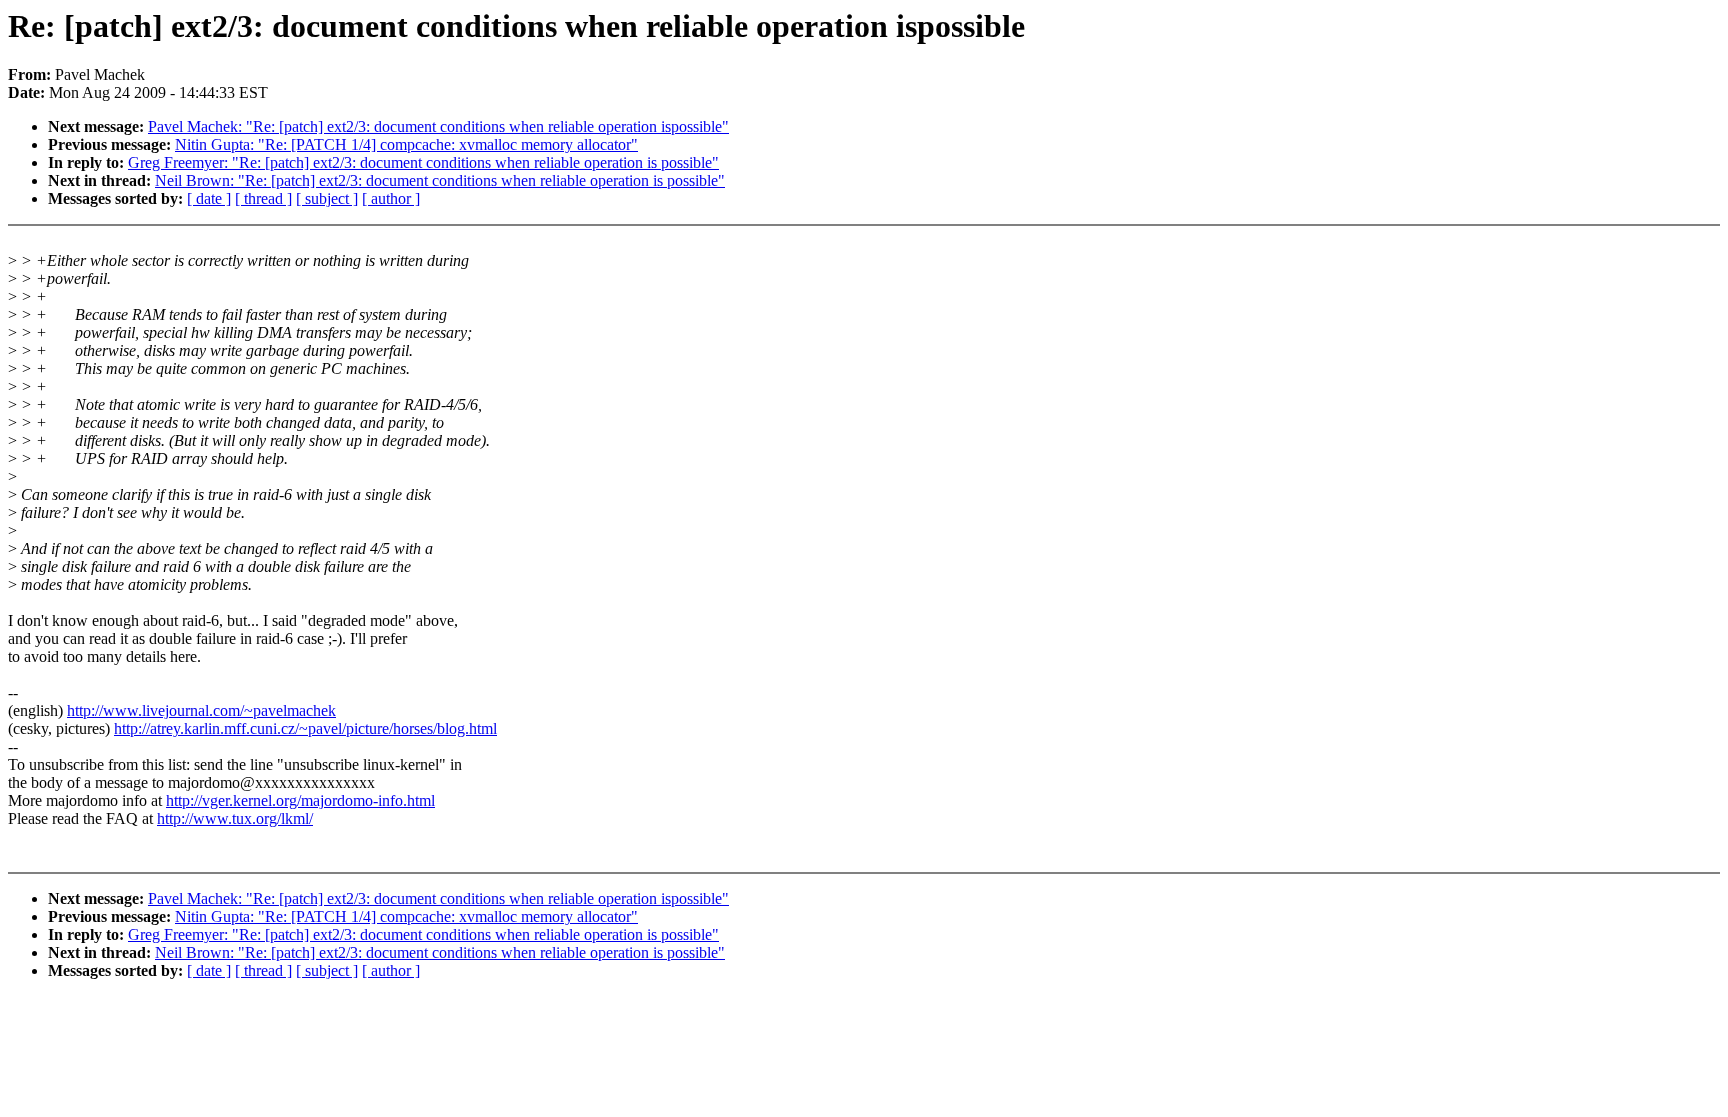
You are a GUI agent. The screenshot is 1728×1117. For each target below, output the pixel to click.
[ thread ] (263, 198)
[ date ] (209, 198)
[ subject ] (327, 198)
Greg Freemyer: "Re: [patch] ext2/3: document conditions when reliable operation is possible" (423, 162)
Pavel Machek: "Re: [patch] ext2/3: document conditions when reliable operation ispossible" (438, 126)
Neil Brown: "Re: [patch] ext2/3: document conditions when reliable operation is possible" (440, 180)
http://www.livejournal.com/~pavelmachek (201, 710)
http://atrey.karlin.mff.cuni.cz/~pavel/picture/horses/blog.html (305, 728)
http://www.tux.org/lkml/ (235, 818)
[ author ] (391, 198)
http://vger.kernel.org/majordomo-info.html (300, 800)
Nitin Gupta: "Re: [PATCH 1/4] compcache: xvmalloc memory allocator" (406, 144)
